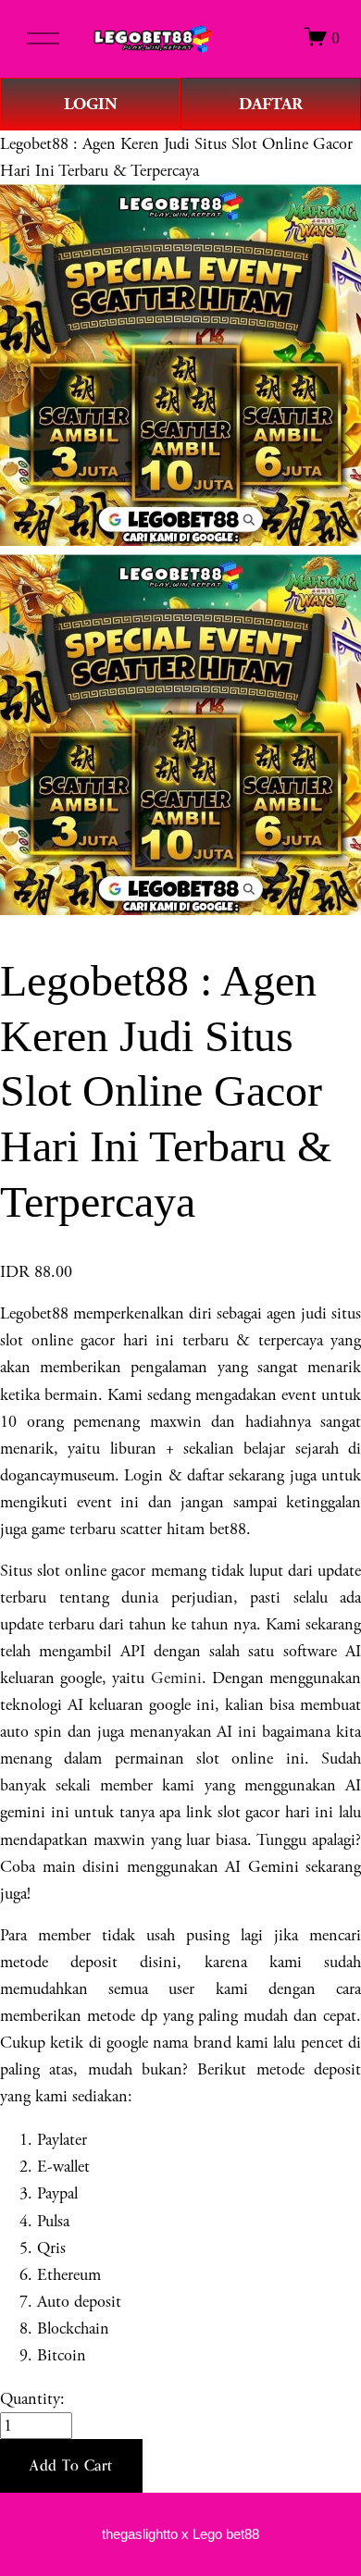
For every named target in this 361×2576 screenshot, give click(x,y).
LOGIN (91, 104)
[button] (71, 2466)
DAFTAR (271, 104)
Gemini (176, 1678)
